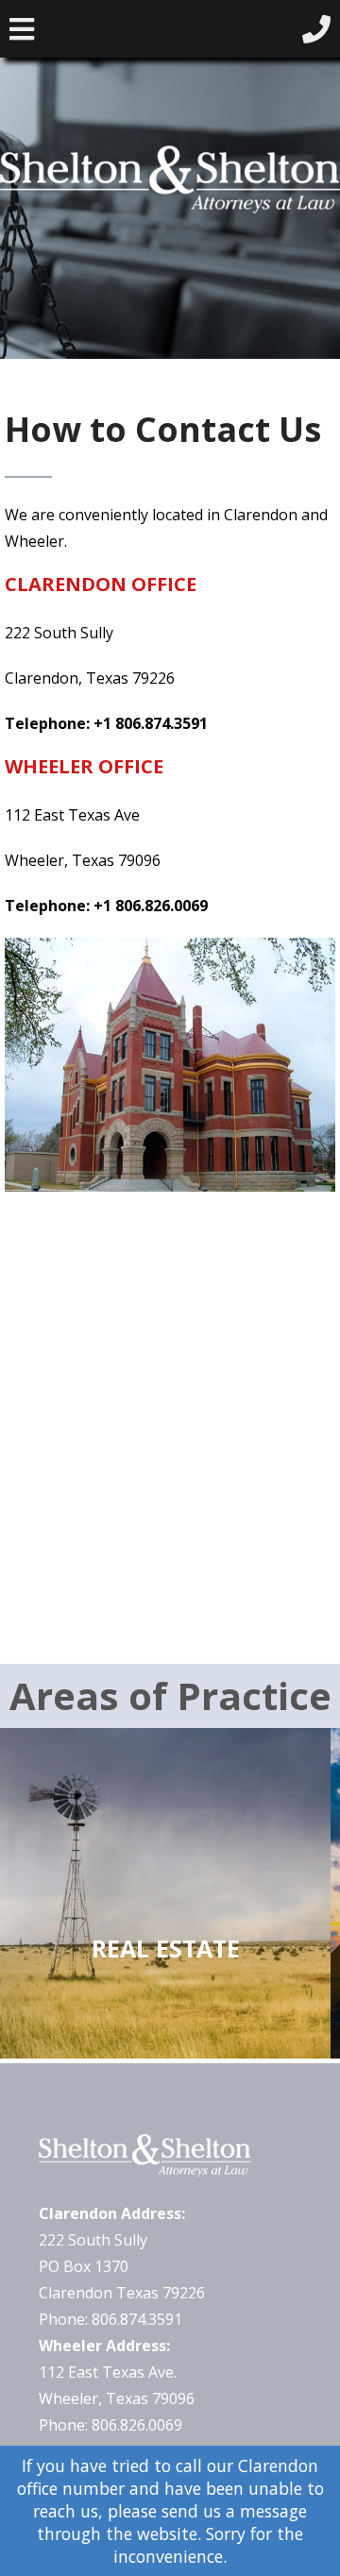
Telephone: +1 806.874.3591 (106, 723)
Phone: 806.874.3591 (110, 2319)
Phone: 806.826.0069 (110, 2425)
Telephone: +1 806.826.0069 (106, 906)
